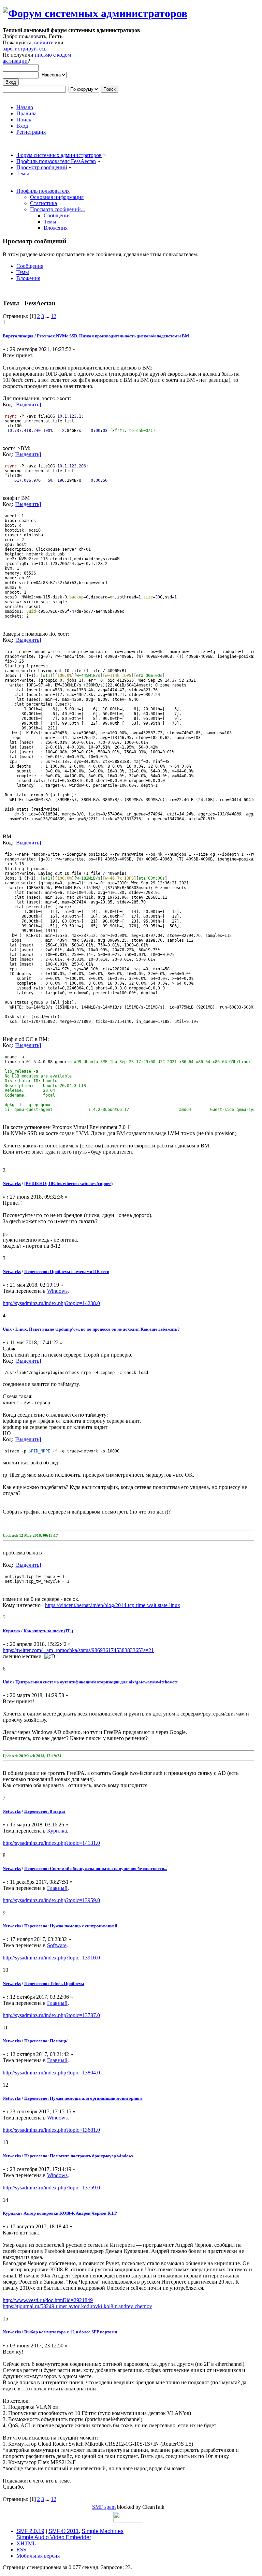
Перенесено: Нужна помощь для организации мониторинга (83, 2098)
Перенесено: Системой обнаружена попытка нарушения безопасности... (96, 1869)
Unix (7, 1329)
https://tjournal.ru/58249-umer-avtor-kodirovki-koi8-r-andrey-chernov (77, 2306)
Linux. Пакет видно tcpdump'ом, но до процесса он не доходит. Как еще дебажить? (98, 1329)
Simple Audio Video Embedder (54, 2537)
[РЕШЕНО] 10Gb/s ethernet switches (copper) (68, 1183)
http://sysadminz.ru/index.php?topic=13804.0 (51, 2073)
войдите (44, 42)
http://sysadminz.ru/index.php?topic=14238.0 (51, 1303)
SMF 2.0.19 (30, 2531)
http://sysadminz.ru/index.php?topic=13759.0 (51, 2188)
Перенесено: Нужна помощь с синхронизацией (71, 1926)
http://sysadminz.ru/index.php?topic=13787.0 (51, 2015)
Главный (57, 1888)
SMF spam (104, 2507)
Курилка (11, 1631)
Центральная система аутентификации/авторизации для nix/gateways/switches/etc (97, 1682)
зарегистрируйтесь (25, 49)
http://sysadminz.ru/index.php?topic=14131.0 (51, 1843)
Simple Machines (103, 2531)
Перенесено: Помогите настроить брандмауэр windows (79, 2156)
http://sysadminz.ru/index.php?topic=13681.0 (51, 2130)
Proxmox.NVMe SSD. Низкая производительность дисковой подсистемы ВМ (113, 336)
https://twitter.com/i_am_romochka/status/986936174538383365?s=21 (78, 1650)
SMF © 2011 (64, 2531)
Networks (12, 1183)
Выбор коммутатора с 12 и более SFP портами (71, 2332)
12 (54, 316)
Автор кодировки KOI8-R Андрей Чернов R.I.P (70, 2213)
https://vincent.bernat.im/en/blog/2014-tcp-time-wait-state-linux (113, 1605)
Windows (57, 1291)
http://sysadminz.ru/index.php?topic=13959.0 (51, 1900)
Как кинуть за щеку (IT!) (48, 1631)
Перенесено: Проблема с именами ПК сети (67, 1271)
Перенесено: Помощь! (46, 2041)
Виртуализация (18, 336)
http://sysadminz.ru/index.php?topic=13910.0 (51, 1958)
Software (57, 1945)
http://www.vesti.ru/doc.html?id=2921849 (48, 2300)
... (48, 316)
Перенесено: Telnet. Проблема (54, 1984)
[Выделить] (28, 404)
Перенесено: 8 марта (45, 1811)
